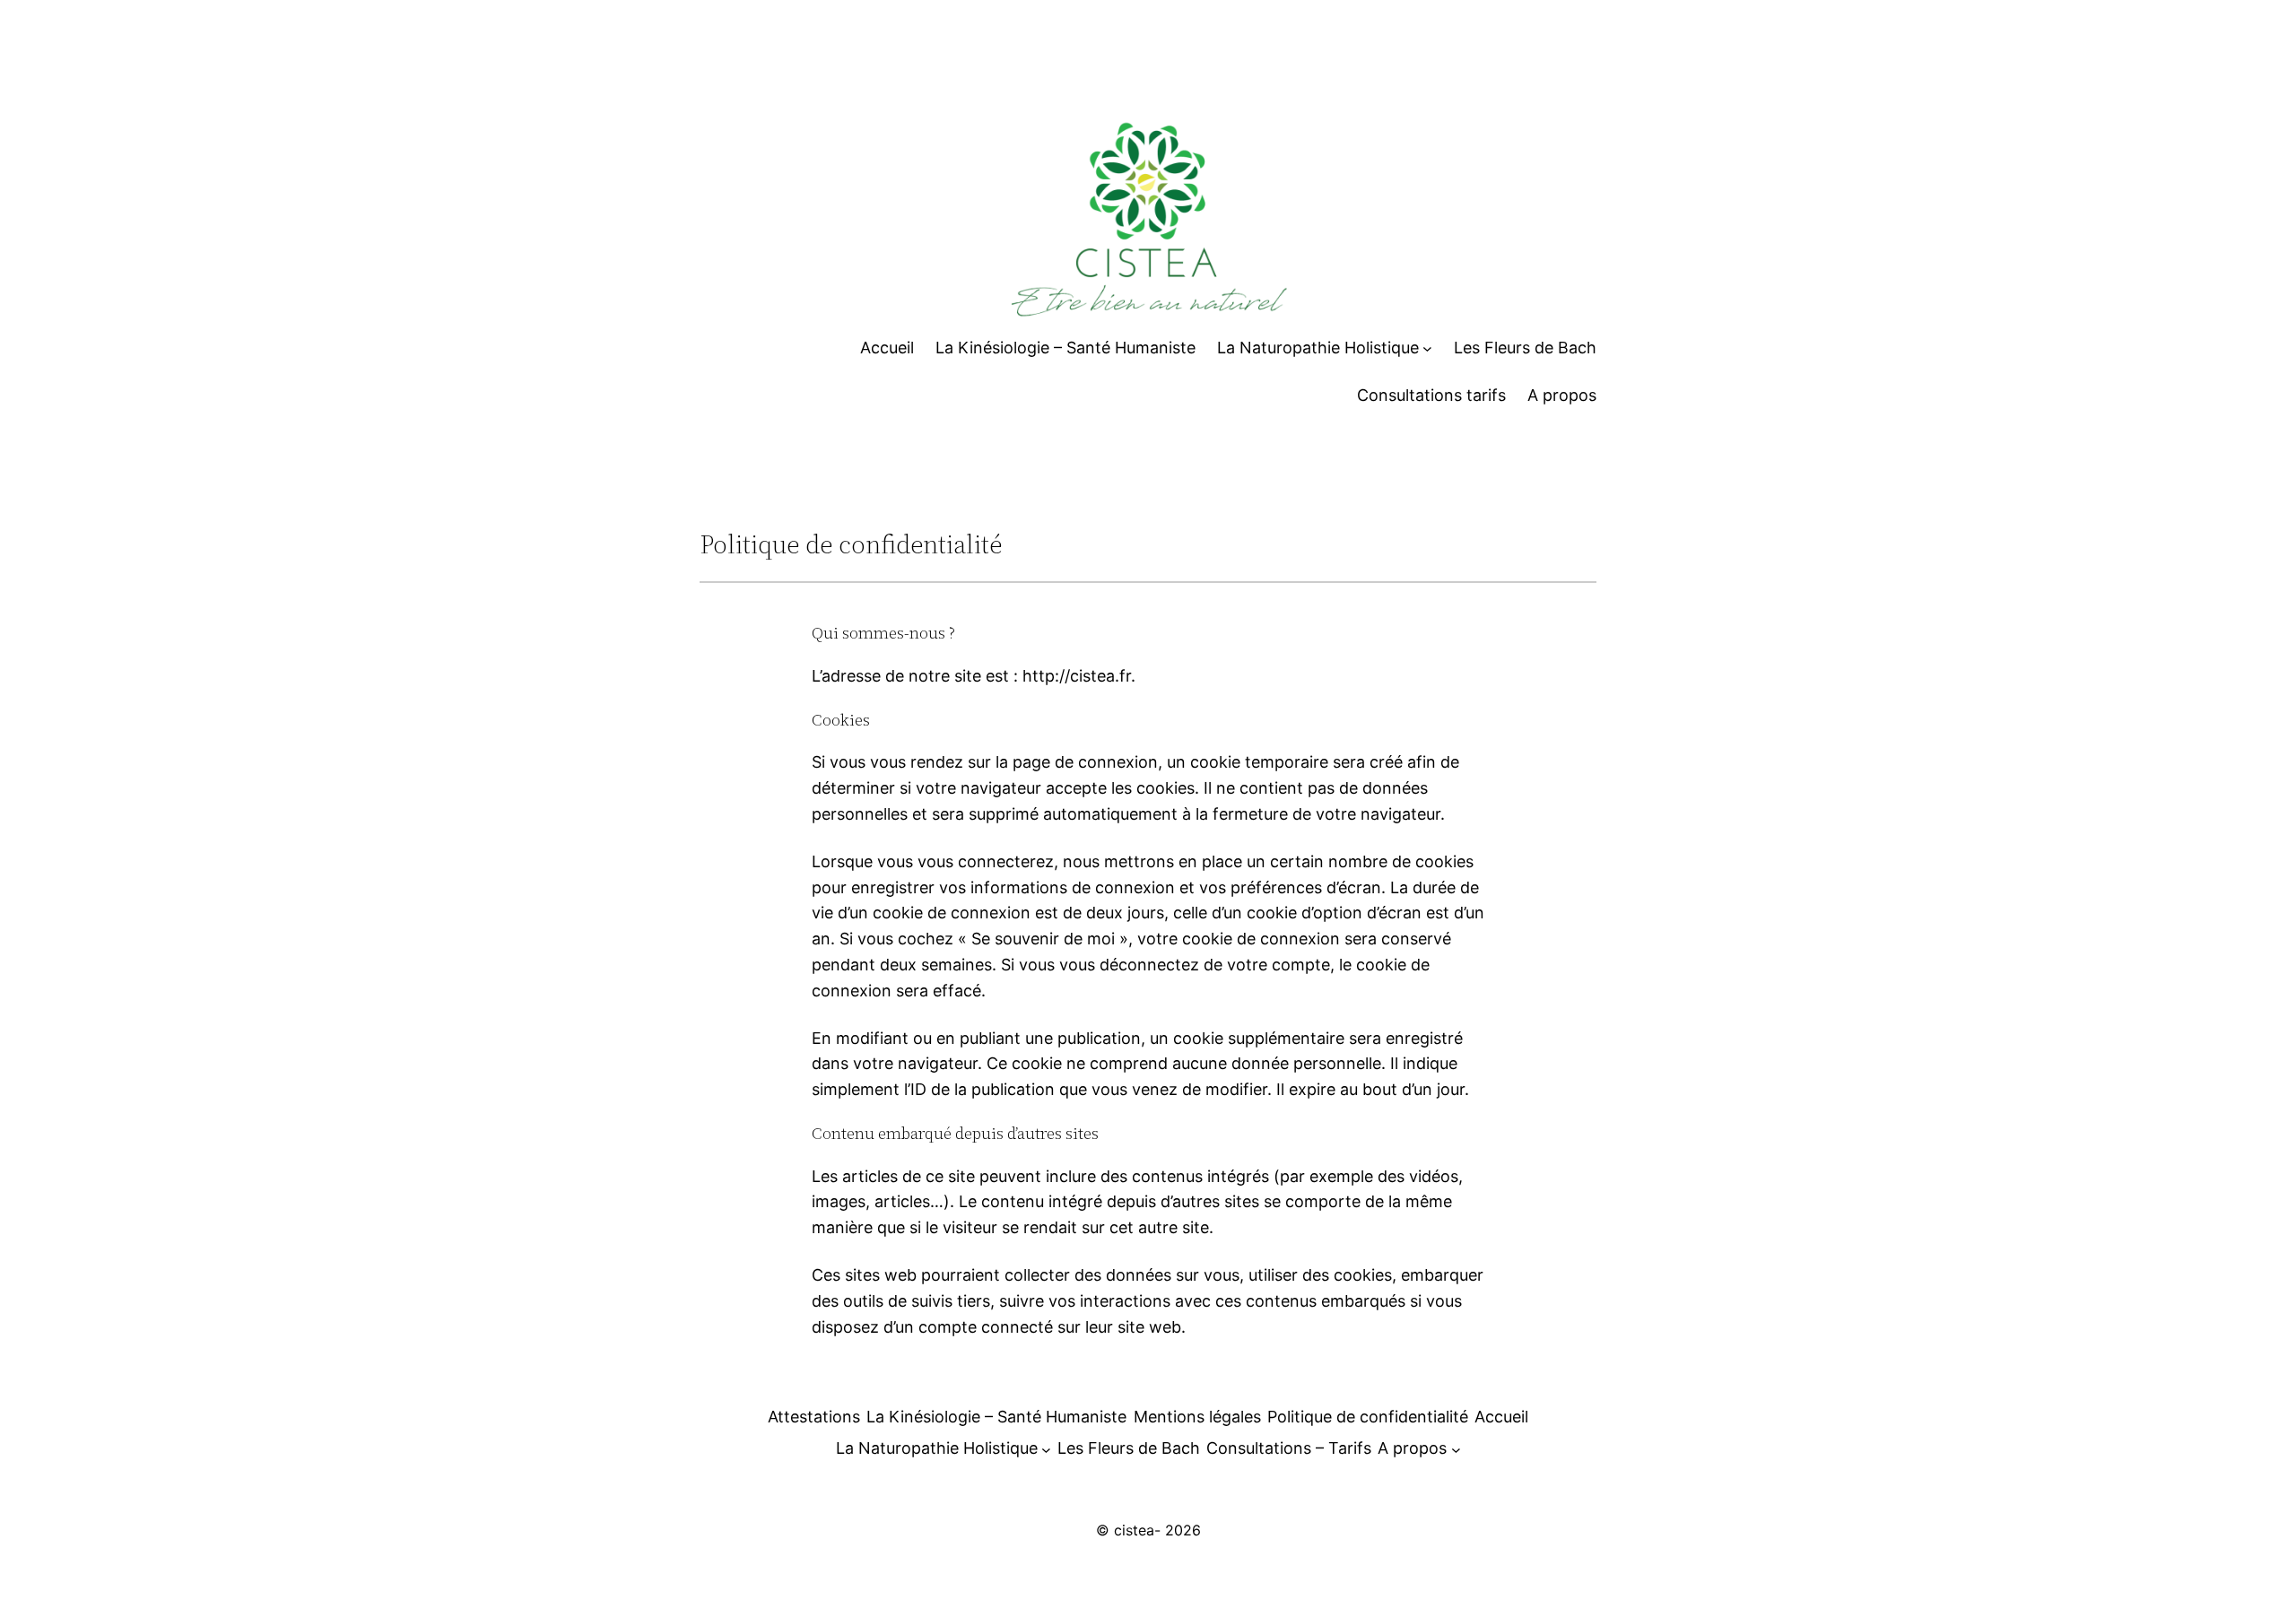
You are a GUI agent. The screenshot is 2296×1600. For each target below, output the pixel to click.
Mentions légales (1197, 1417)
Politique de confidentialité (1368, 1417)
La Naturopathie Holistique (937, 1448)
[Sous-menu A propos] (1456, 1449)
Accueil (1501, 1417)
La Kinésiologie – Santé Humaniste (996, 1417)
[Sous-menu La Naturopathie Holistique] (1427, 348)
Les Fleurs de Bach (1129, 1448)
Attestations (814, 1417)
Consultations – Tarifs (1289, 1448)
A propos (1412, 1448)
